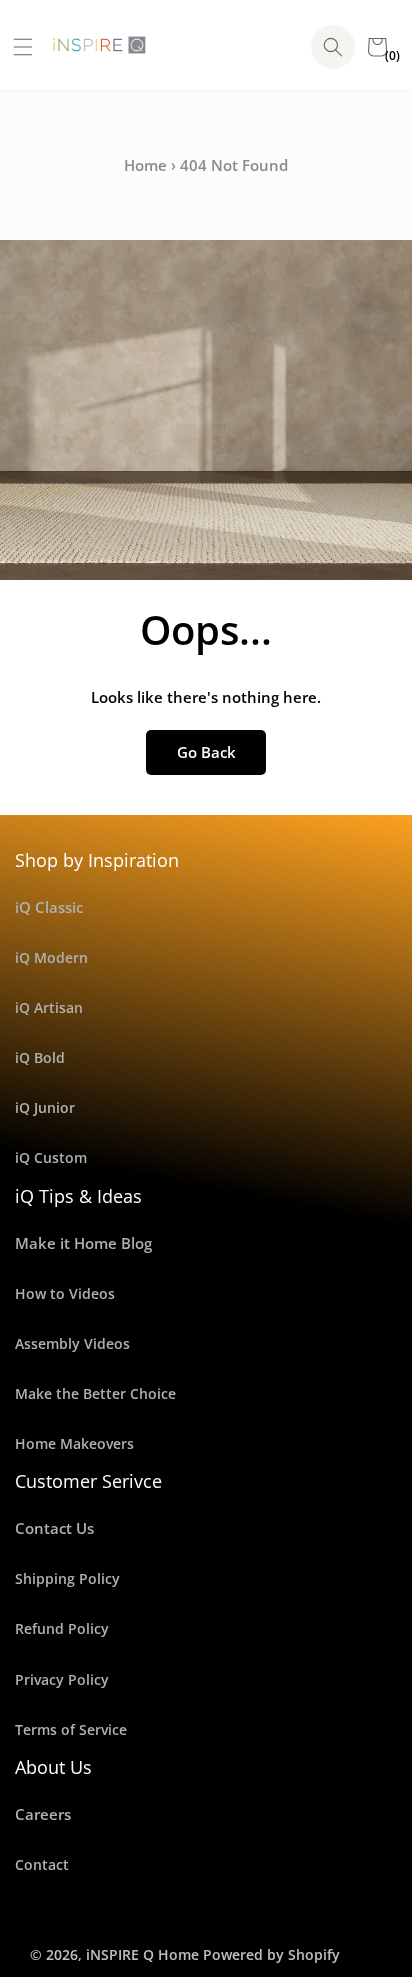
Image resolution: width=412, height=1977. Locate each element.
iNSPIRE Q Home (142, 1954)
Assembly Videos (72, 1343)
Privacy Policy (62, 1679)
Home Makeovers (74, 1443)
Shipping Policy (67, 1578)
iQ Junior (45, 1107)
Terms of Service (71, 1729)
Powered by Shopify (271, 1954)
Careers (43, 1814)
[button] (15, 47)
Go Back (206, 752)
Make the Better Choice (95, 1393)
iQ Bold (40, 1057)
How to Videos (65, 1293)
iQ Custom (51, 1157)
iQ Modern (51, 957)
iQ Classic (49, 907)
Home (145, 165)
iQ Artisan (49, 1007)
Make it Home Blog (83, 1243)
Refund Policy (62, 1628)
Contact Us (54, 1528)
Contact (42, 1864)
